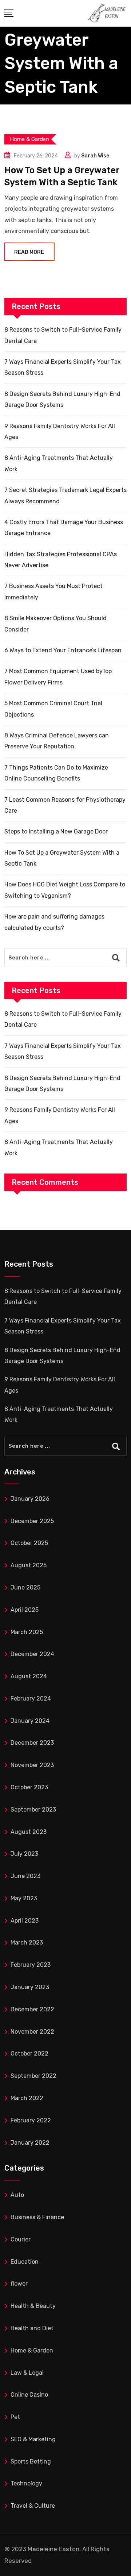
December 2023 (32, 1743)
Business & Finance (37, 2217)
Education (25, 2262)
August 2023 (29, 1832)
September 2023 (33, 1810)
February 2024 (31, 1699)
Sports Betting (31, 2461)
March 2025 (27, 1632)
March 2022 (27, 2098)
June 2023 (25, 1876)
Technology (26, 2483)
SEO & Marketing (33, 2439)
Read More (29, 252)
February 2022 (31, 2120)
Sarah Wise (95, 156)
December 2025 (32, 1521)
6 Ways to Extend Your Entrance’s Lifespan (63, 650)
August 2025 (29, 1565)
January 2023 (30, 1987)
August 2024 (29, 1676)
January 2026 (30, 1499)
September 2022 (33, 2076)
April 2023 (25, 1921)
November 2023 (32, 1765)
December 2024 (32, 1654)
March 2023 (27, 1943)
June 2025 (25, 1587)
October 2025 (29, 1543)
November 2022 (32, 2032)
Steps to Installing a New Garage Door (56, 831)
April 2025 (25, 1610)
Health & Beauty (33, 2306)
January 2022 (30, 2143)
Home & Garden (32, 2350)
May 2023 (24, 1898)
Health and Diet (32, 2328)
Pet (15, 2417)
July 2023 (24, 1854)
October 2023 (29, 1787)
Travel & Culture (33, 2506)
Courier (21, 2239)
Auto (17, 2195)
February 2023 (31, 1965)
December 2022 (32, 2009)
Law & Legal (27, 2373)
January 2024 (30, 1721)
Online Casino (29, 2395)
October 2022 (29, 2054)
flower (19, 2284)
